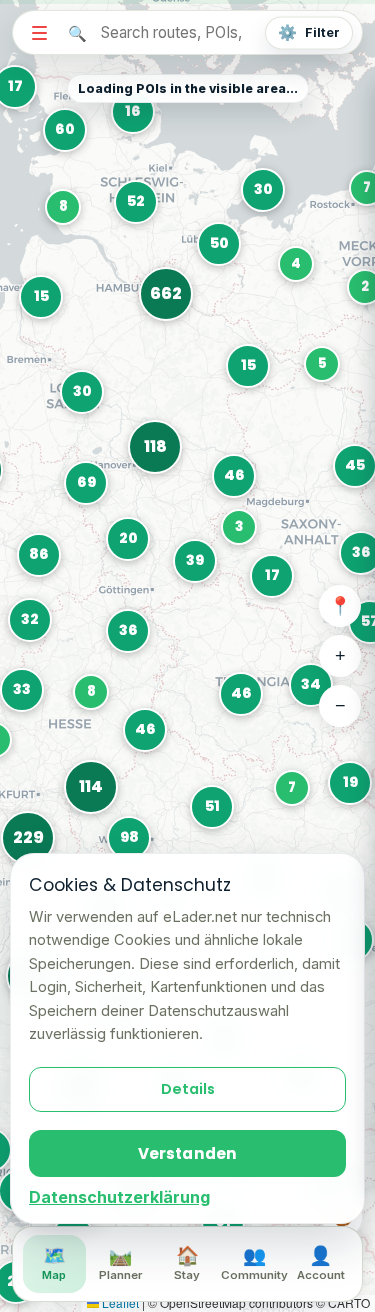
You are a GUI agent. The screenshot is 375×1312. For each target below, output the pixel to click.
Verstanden (188, 1153)
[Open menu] (39, 32)
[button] (324, 366)
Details (188, 1089)
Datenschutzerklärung (119, 1197)
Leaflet (119, 1302)
